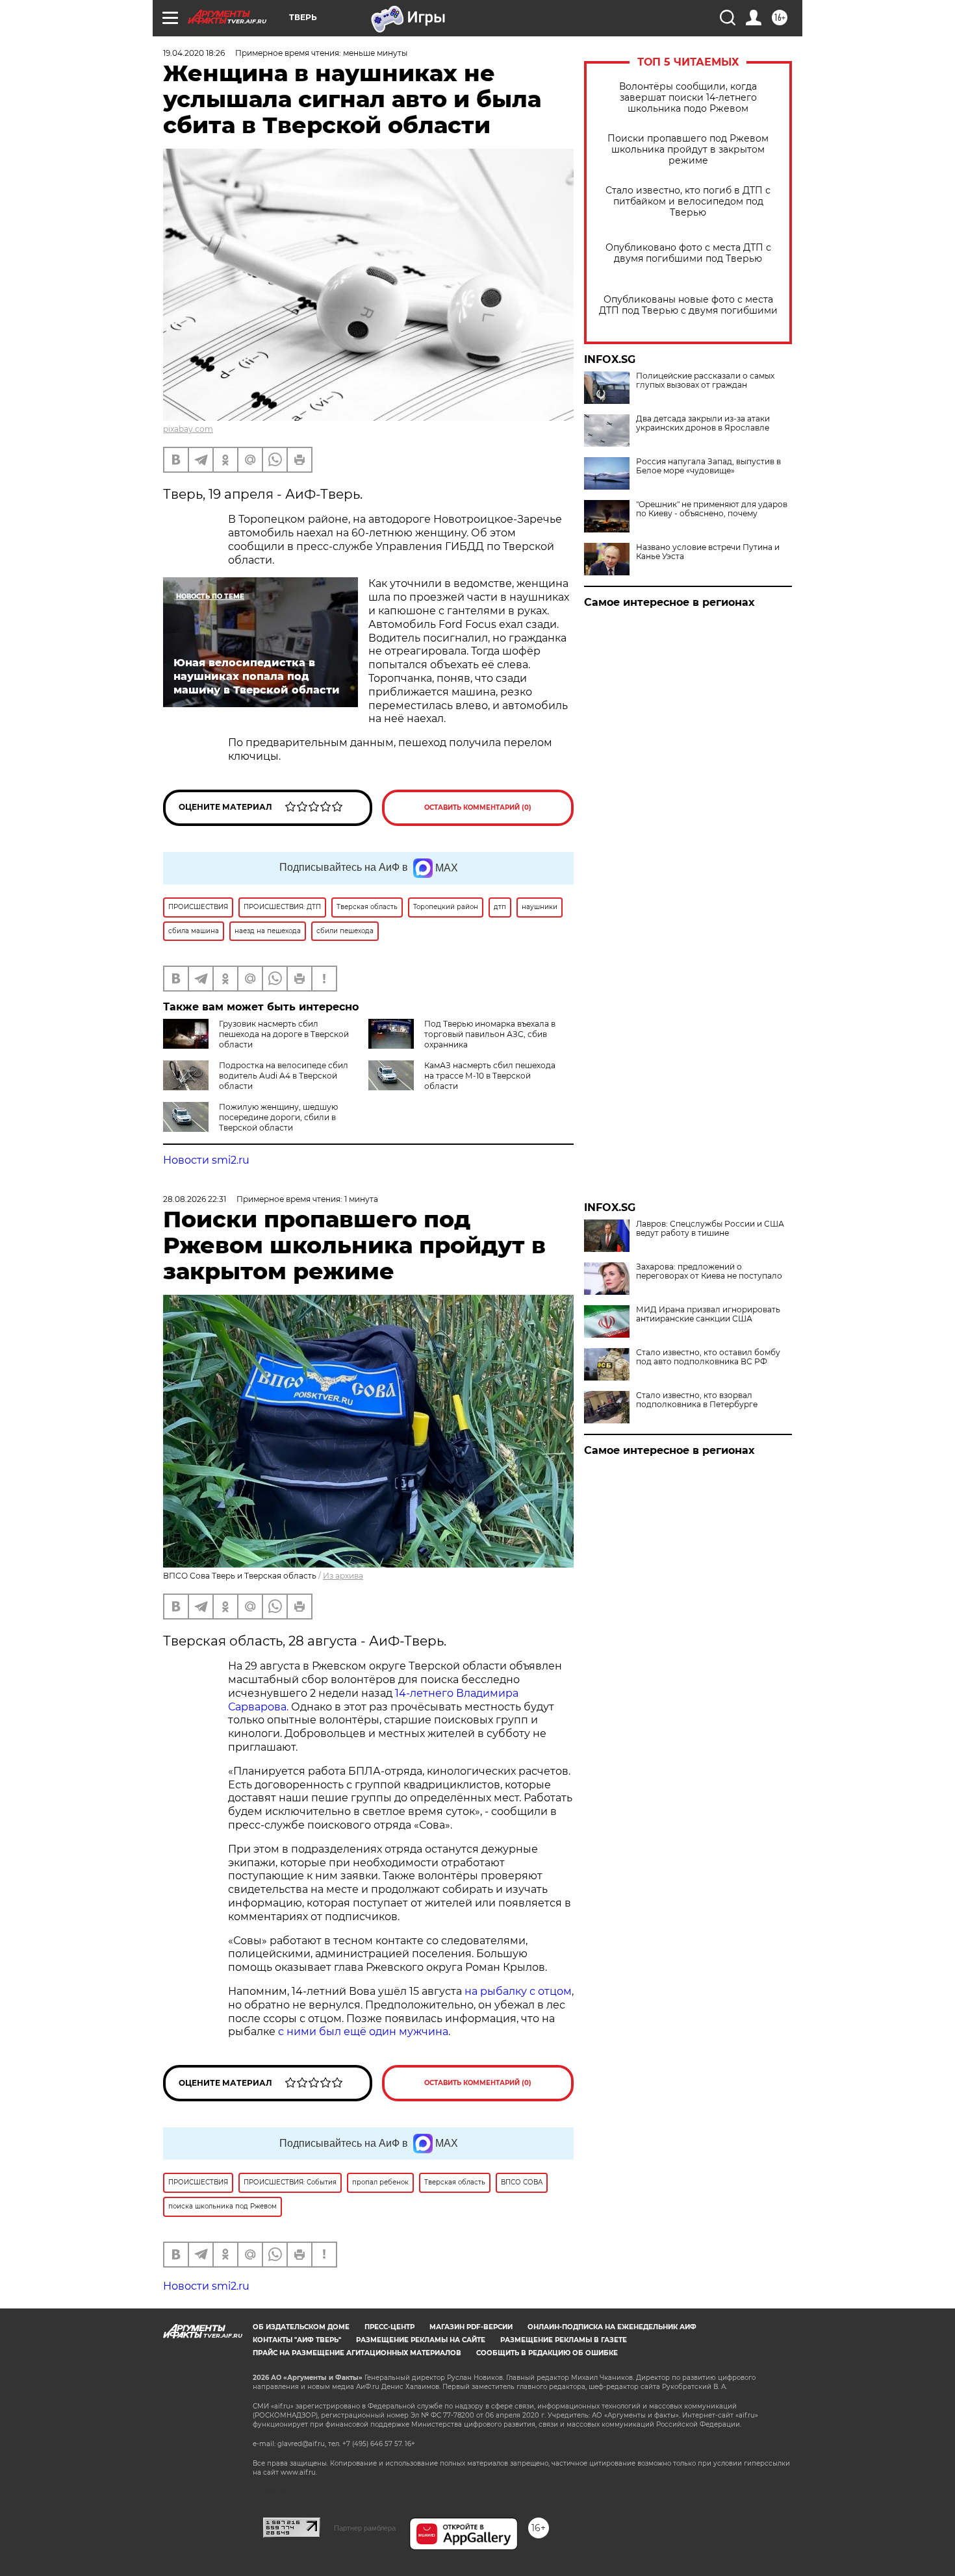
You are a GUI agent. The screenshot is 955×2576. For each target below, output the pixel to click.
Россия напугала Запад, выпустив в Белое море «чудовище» (708, 466)
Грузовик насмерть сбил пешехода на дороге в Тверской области (284, 1034)
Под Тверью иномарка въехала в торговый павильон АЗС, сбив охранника (490, 1034)
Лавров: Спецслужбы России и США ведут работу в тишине (710, 1229)
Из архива (343, 1576)
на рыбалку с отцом (518, 1991)
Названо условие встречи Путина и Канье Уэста (708, 552)
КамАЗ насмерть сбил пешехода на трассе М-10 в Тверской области (490, 1076)
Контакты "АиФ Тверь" (297, 2340)
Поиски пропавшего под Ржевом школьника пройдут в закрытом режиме (688, 150)
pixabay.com (188, 429)
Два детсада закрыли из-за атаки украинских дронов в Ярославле (703, 423)
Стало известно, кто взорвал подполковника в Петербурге (697, 1400)
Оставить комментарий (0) (478, 807)
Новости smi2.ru (206, 1160)
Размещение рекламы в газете (564, 2340)
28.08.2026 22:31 (195, 1199)
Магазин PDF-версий (471, 2327)
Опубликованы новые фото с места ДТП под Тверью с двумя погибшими (688, 305)
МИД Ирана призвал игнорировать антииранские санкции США (708, 1314)
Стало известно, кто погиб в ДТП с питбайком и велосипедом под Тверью (688, 202)
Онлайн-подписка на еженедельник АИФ (612, 2327)
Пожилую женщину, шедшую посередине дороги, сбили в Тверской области (278, 1117)
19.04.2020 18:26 (194, 53)
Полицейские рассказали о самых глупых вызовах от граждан (705, 381)
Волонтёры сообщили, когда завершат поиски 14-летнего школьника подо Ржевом (688, 98)
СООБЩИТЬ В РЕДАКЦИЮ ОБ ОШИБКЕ (547, 2353)
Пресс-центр (389, 2327)
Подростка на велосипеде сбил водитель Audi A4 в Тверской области (284, 1076)
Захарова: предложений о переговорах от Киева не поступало (709, 1271)
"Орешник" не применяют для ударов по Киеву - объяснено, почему (712, 509)
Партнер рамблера (365, 2528)
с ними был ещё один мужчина (363, 2032)
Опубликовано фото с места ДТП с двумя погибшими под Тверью (688, 253)
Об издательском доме (301, 2327)
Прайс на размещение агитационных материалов (357, 2353)
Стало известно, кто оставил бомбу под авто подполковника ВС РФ (708, 1357)
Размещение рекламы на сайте (421, 2340)
